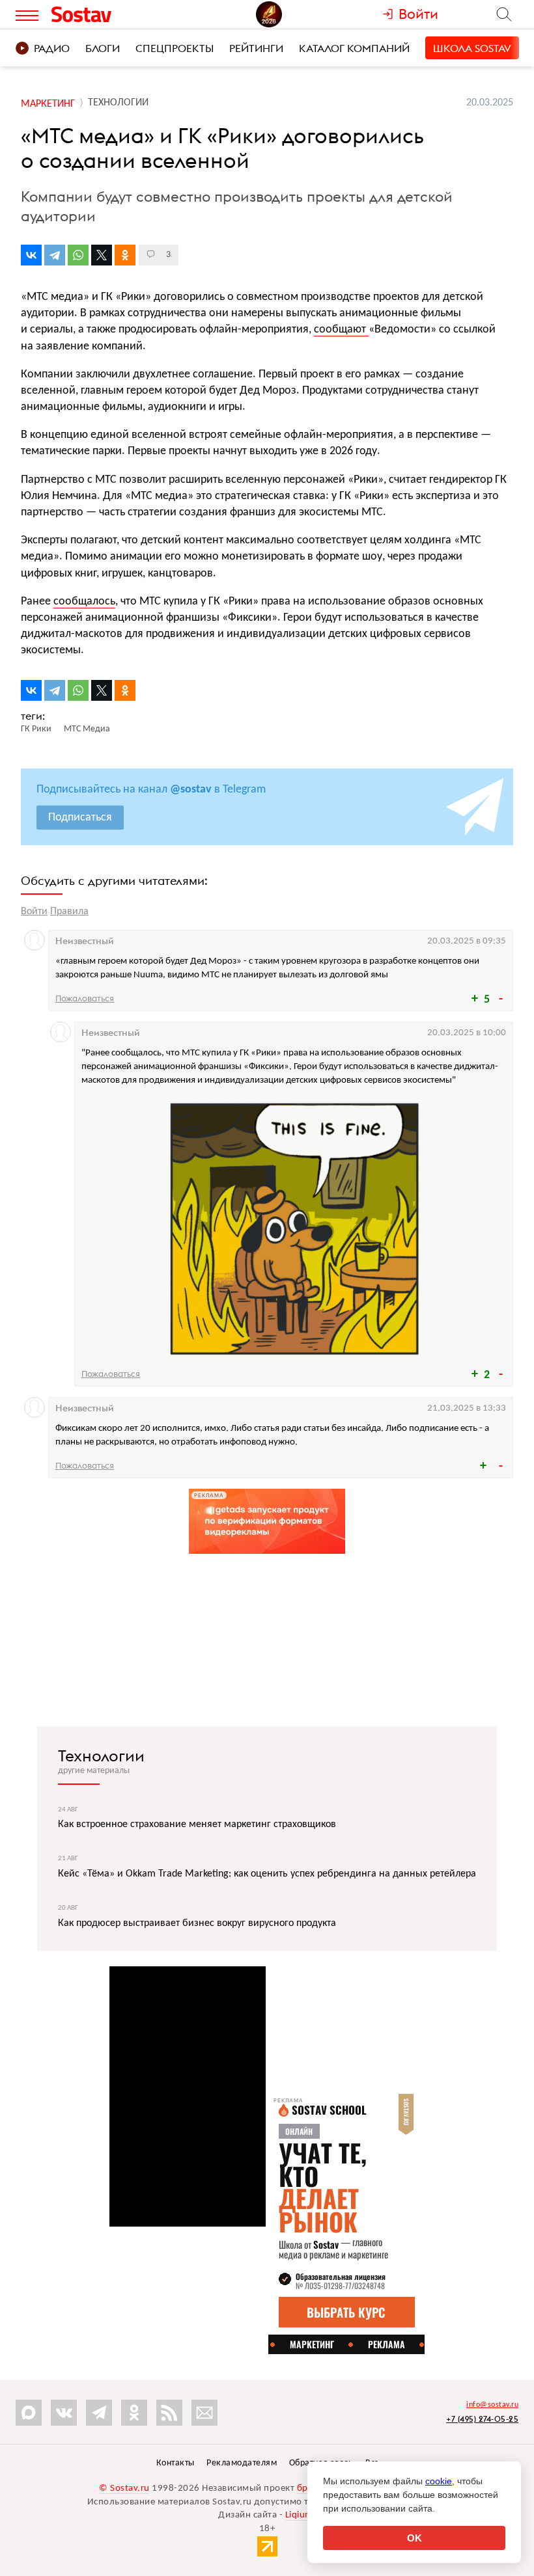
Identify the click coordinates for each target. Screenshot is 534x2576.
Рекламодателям (242, 2463)
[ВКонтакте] (31, 255)
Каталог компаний (354, 48)
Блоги (103, 48)
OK (415, 2538)
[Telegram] (55, 255)
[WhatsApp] (78, 255)
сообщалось (84, 602)
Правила (69, 912)
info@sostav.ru (492, 2405)
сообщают (341, 330)
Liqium (299, 2515)
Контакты (176, 2463)
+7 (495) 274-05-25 (482, 2419)
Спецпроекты (175, 48)
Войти (34, 912)
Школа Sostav (472, 48)
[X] (102, 255)
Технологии (101, 1756)
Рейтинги (256, 48)
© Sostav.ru (124, 2488)
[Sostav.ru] (110, 14)
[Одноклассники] (125, 255)
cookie (439, 2481)
